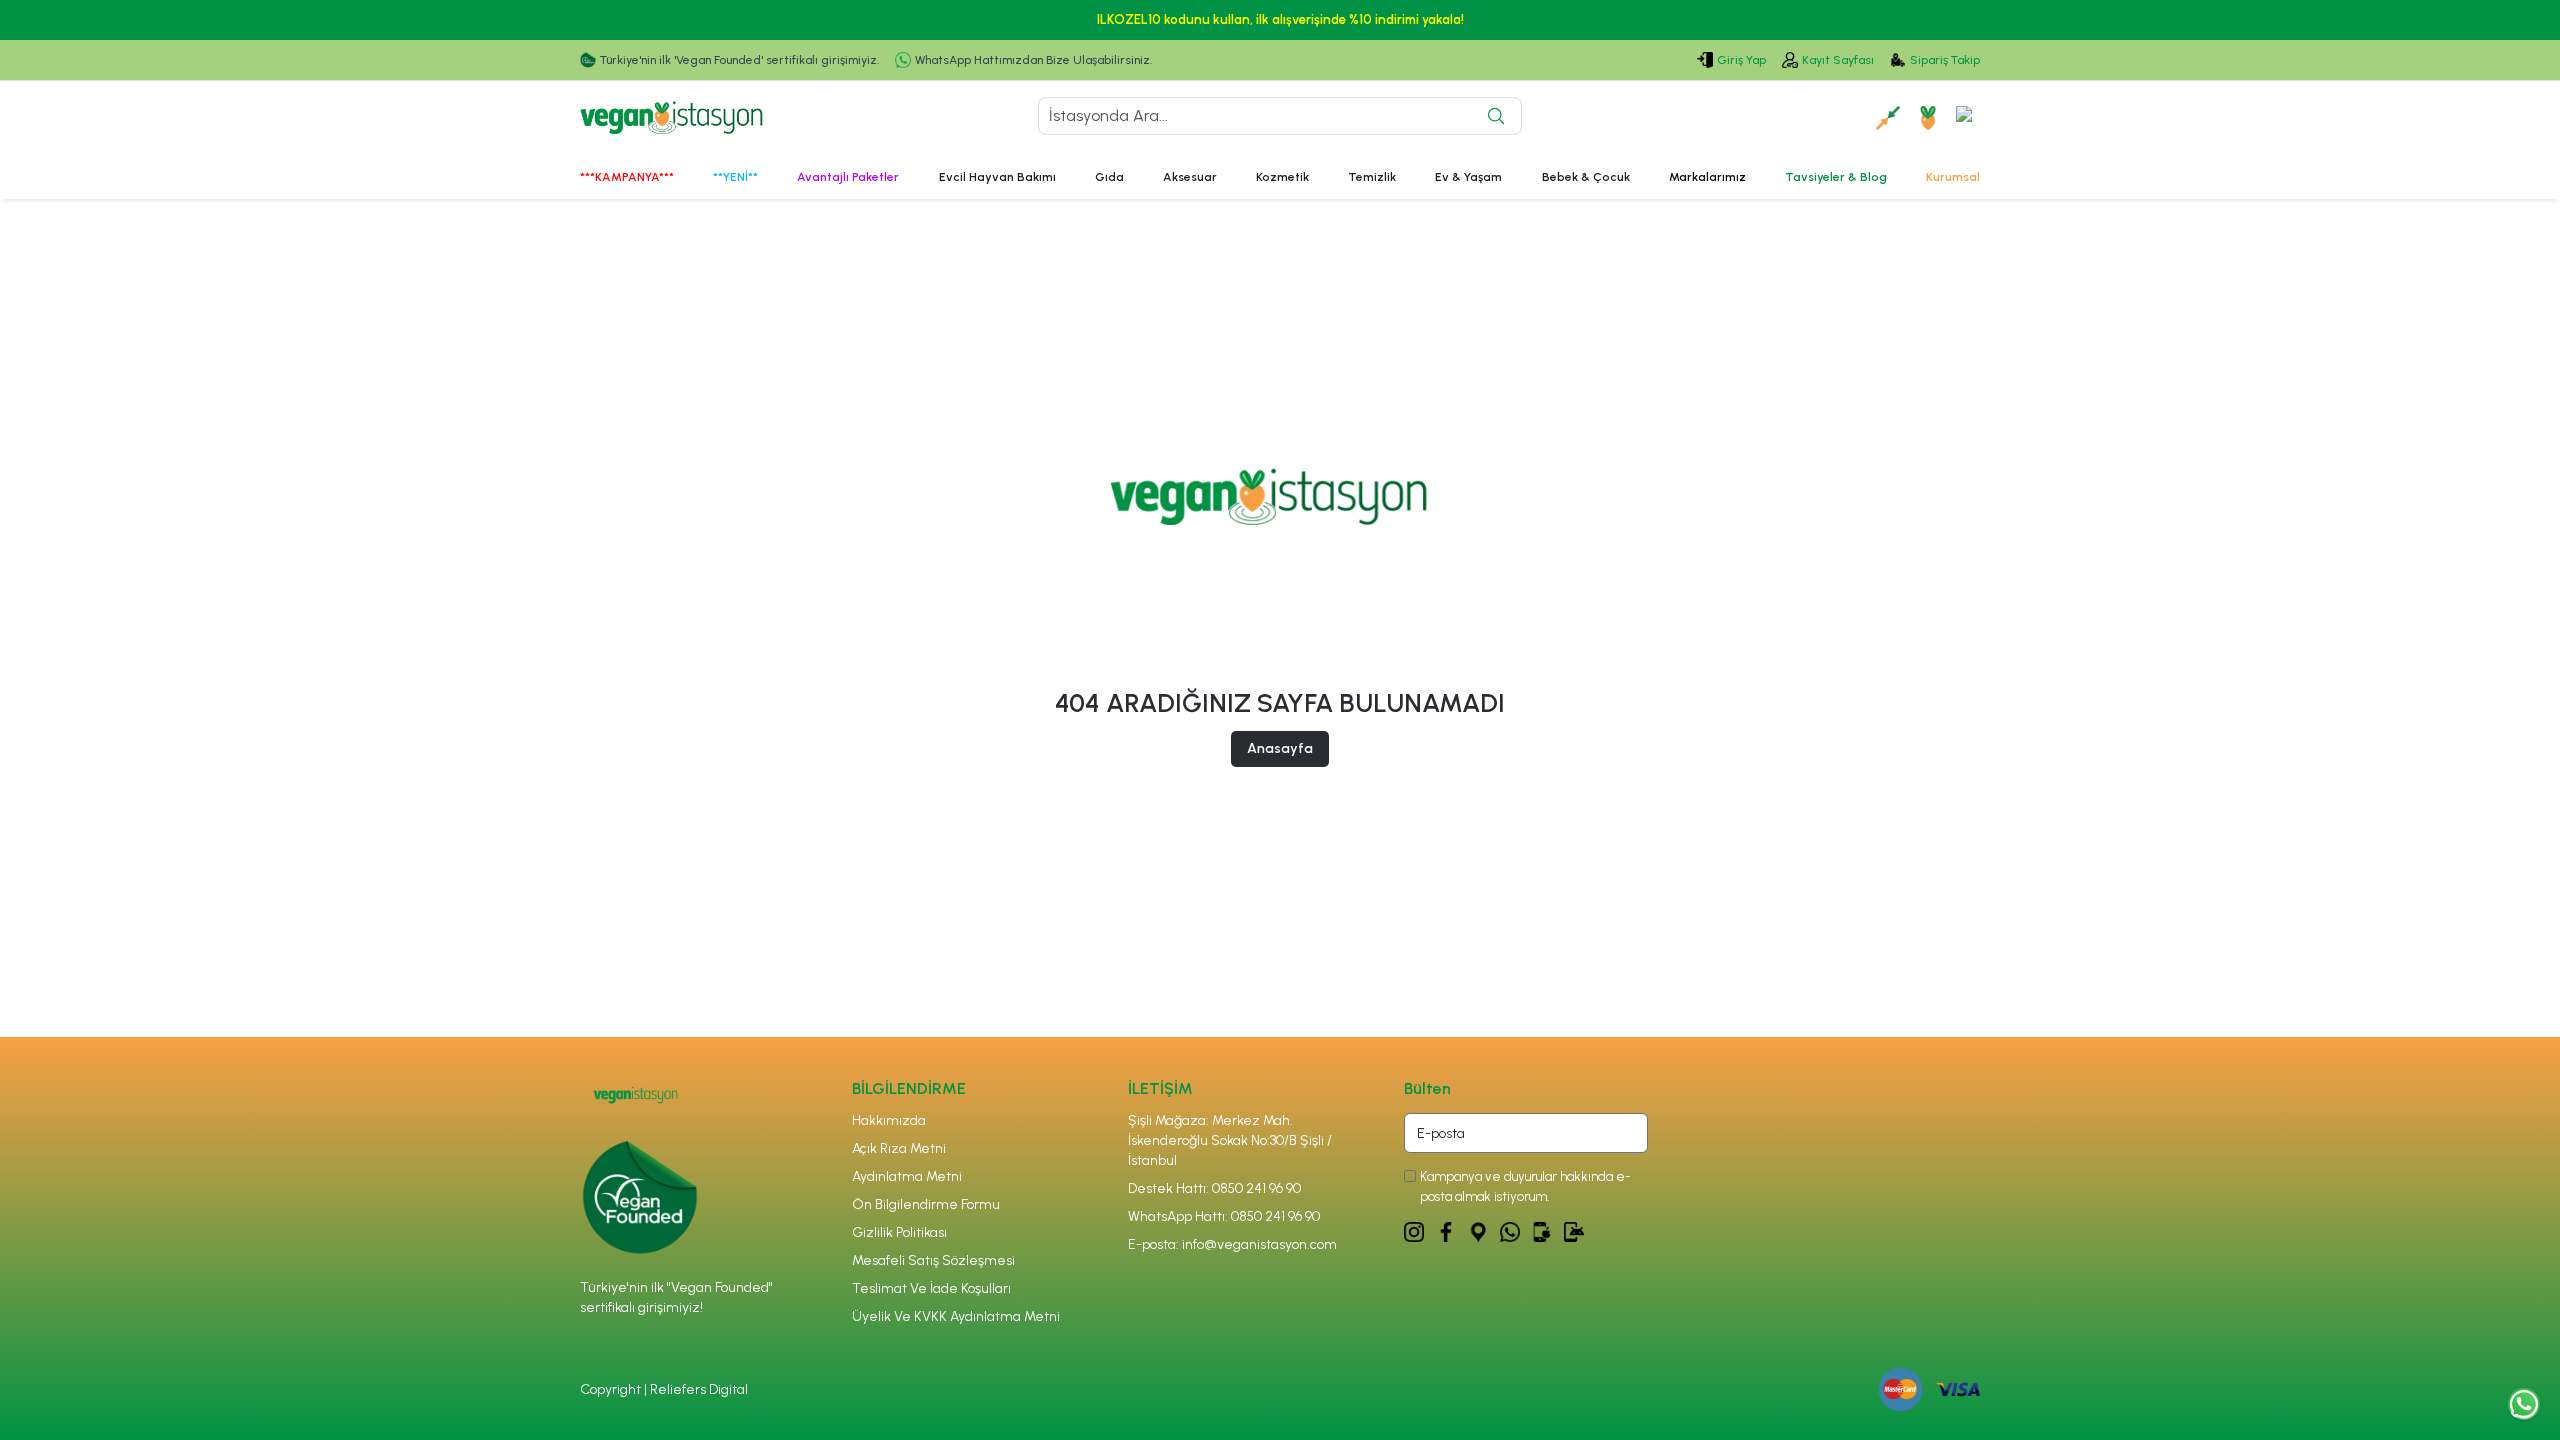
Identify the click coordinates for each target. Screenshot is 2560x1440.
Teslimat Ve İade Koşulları (931, 1288)
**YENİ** (735, 177)
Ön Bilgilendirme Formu (926, 1204)
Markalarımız (1707, 177)
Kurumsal (1953, 177)
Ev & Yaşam (1468, 177)
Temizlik (1372, 177)
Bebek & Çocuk (1586, 177)
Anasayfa (1280, 748)
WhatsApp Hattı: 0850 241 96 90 (1224, 1216)
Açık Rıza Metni (899, 1148)
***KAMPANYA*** (627, 177)
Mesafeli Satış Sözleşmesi (933, 1260)
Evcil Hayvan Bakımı (997, 177)
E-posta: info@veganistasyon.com (1232, 1244)
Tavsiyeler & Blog (1836, 177)
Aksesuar (1190, 177)
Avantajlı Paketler (848, 177)
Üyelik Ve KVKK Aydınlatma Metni (956, 1316)
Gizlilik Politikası (899, 1232)
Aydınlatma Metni (907, 1176)
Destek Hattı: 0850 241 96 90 (1214, 1188)
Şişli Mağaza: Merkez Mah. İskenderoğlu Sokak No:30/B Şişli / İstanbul (1230, 1140)
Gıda (1109, 177)
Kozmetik (1282, 177)
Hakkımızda (889, 1120)
